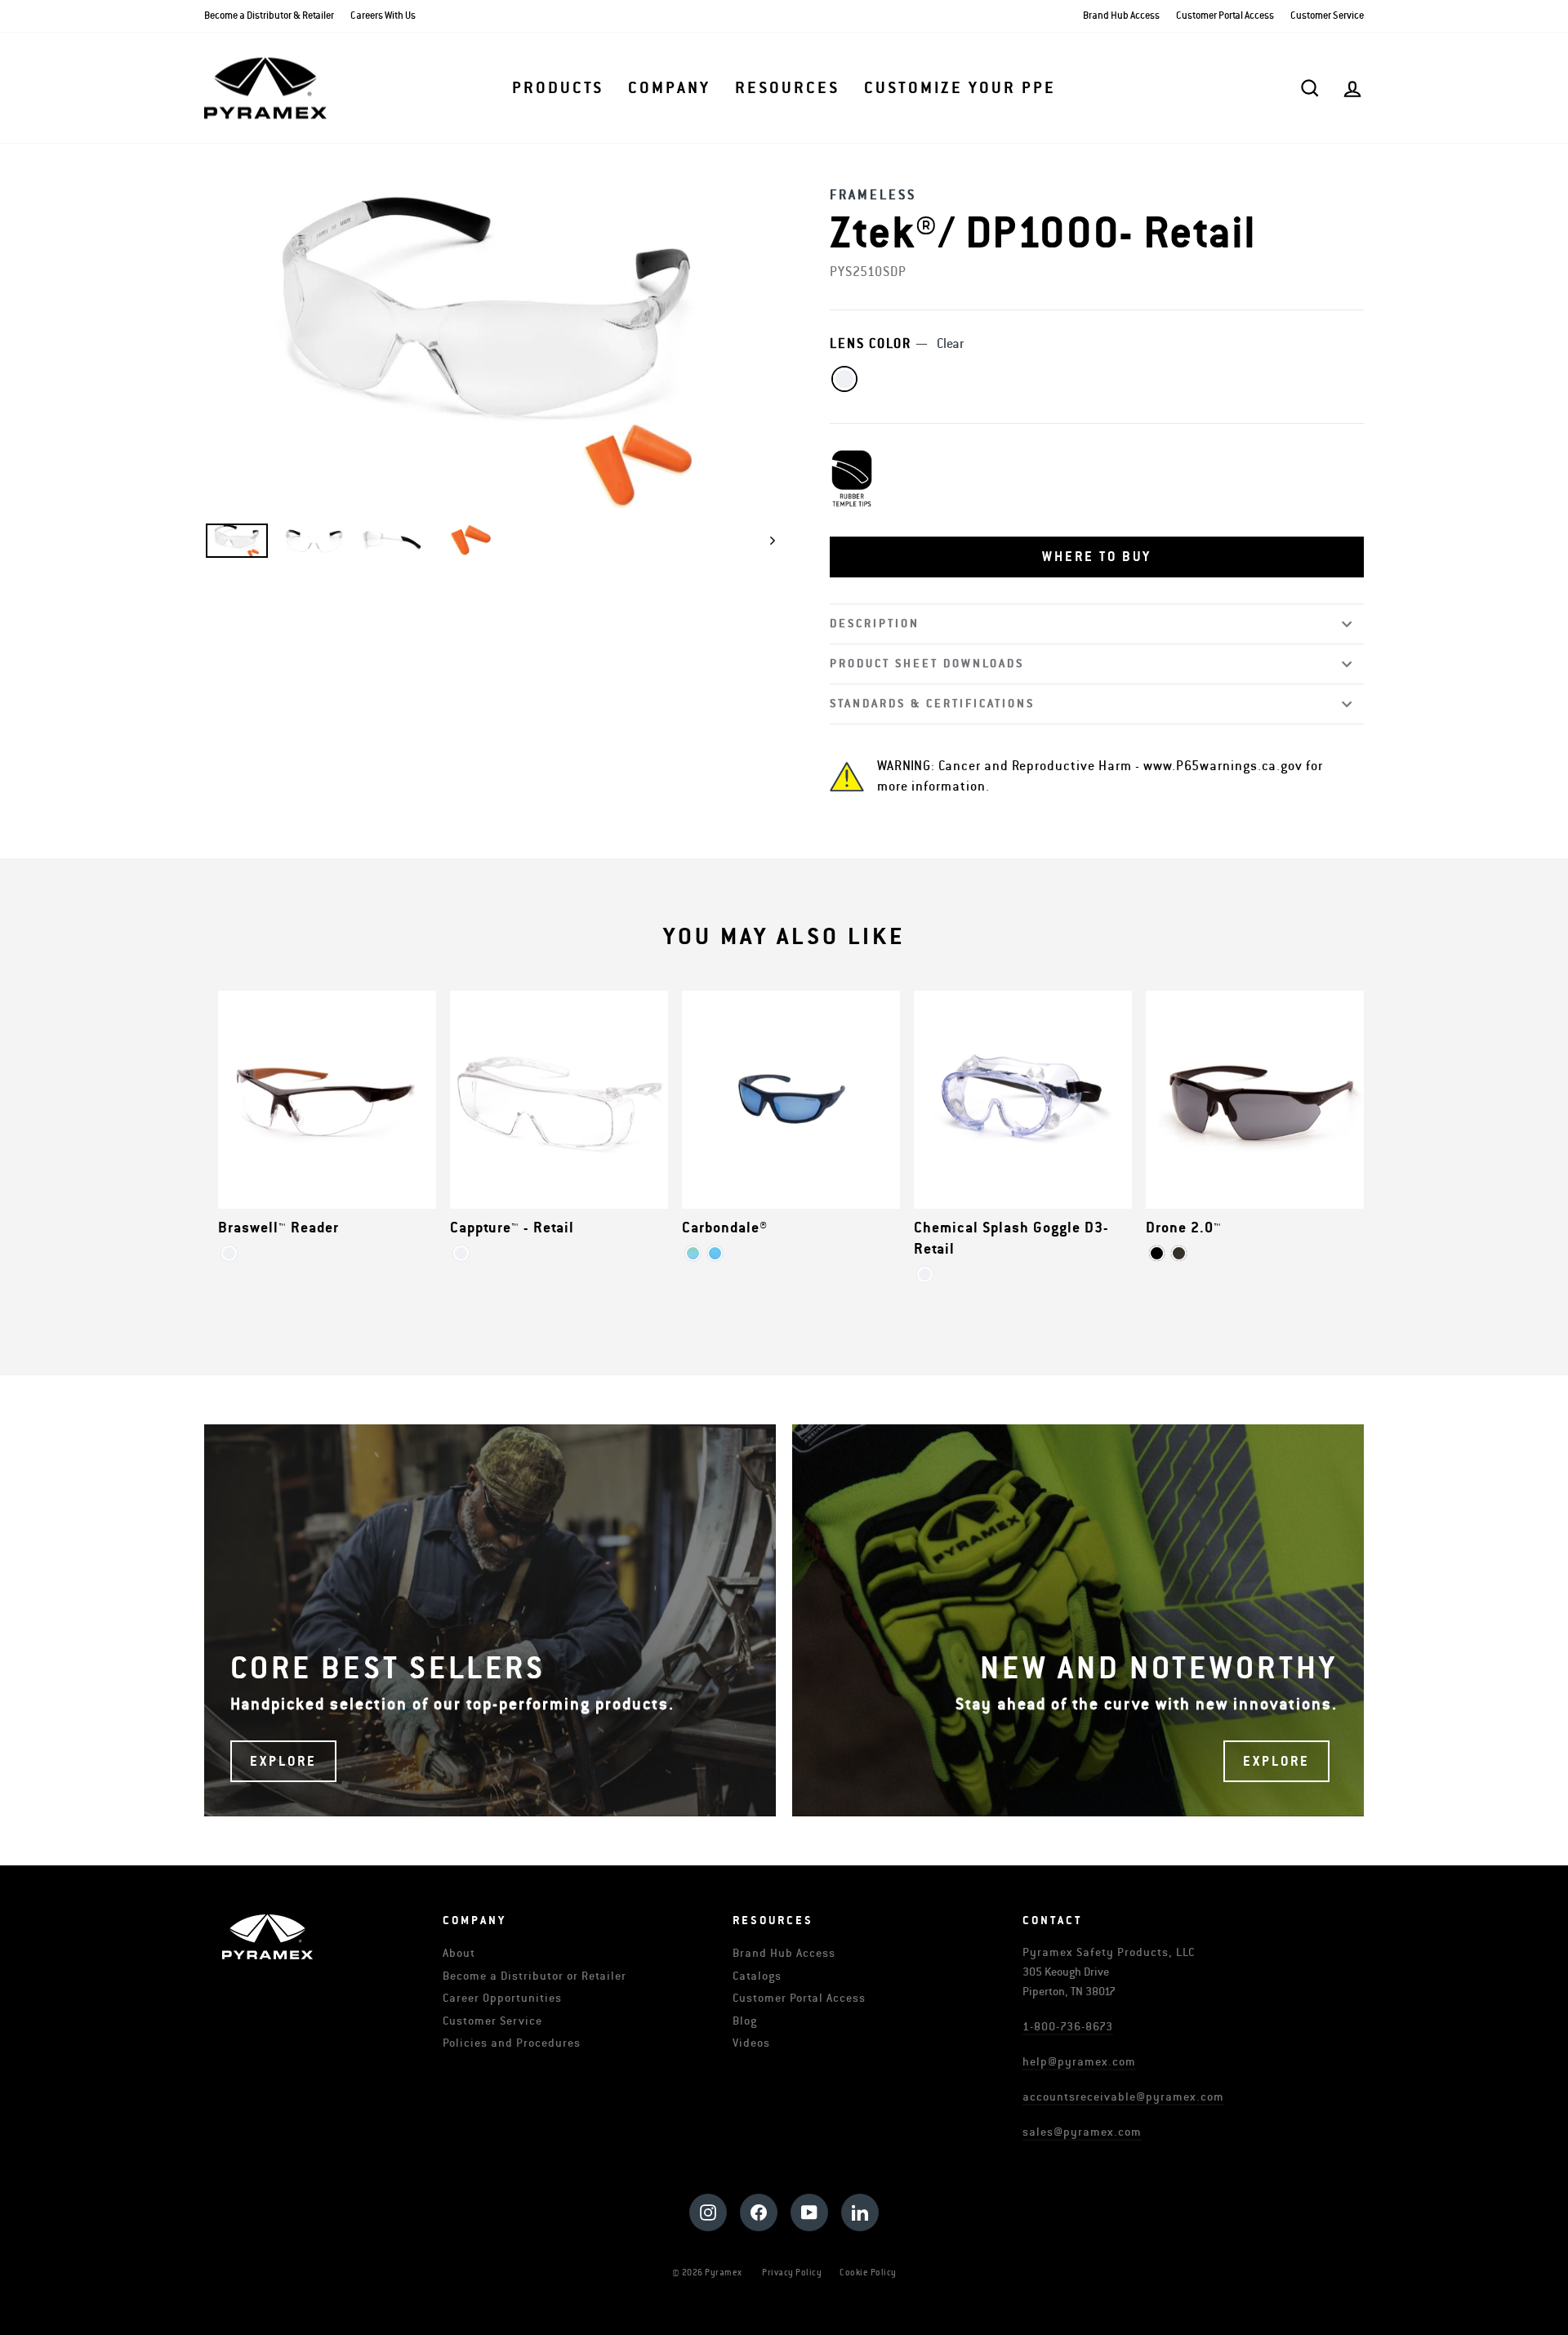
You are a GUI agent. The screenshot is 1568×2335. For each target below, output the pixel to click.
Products (558, 88)
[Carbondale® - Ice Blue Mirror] (715, 1253)
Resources (787, 88)
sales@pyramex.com (1082, 2132)
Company (669, 88)
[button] (1097, 557)
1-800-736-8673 (1068, 2027)
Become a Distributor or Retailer (535, 1976)
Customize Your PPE (960, 88)
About (459, 1953)
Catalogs (757, 1976)
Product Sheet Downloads (927, 664)
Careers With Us (383, 16)
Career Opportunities (502, 1998)
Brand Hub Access (1121, 16)
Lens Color (897, 344)
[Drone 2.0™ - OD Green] (1179, 1253)
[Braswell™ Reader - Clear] (229, 1253)
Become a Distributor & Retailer (269, 16)
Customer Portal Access (1225, 16)
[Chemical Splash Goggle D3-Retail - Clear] (925, 1274)
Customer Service (1327, 16)
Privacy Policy (792, 2273)
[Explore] (490, 1620)
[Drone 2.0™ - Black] (1157, 1253)
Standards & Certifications (932, 704)
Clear (844, 379)
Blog (745, 2021)
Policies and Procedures (512, 2043)
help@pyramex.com (1079, 2062)
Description (875, 624)
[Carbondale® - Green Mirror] (693, 1253)
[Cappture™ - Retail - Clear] (461, 1253)
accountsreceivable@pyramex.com (1123, 2097)
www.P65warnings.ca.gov (1223, 766)
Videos (751, 2043)
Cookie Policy (868, 2273)
